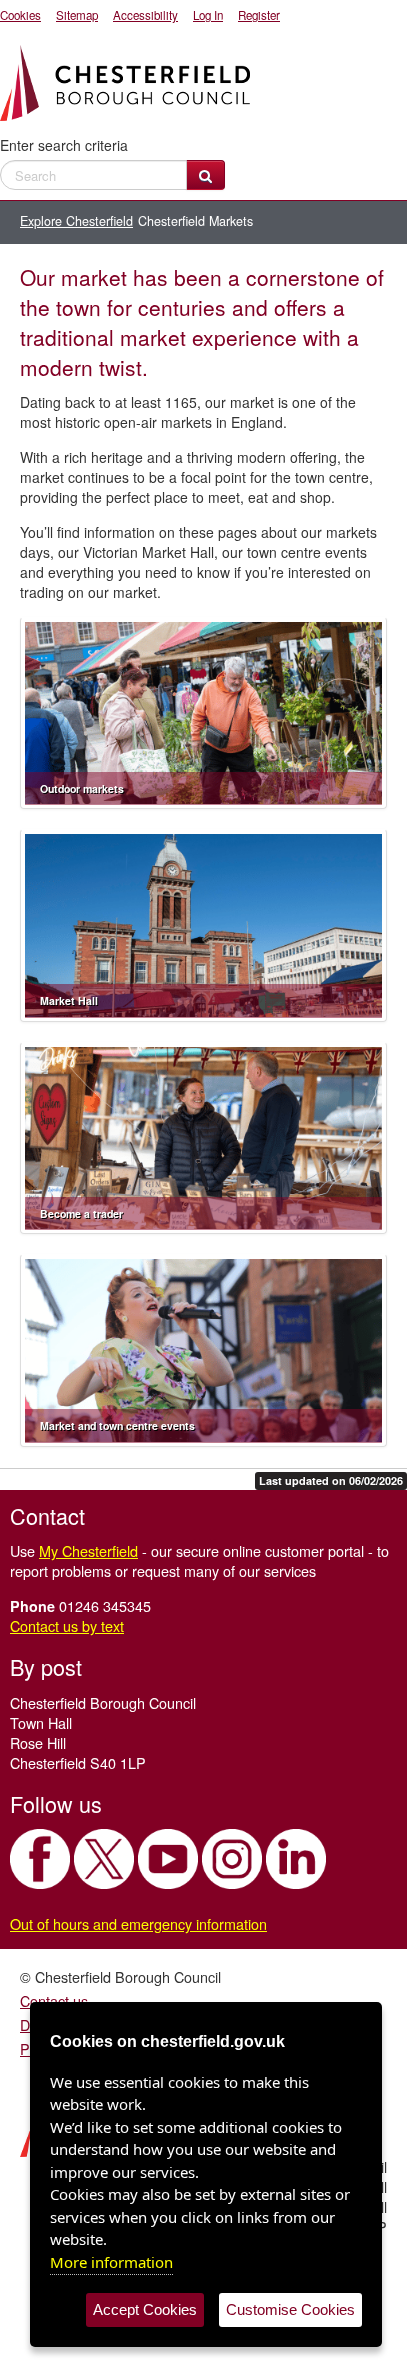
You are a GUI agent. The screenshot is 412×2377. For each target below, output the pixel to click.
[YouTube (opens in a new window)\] (168, 1859)
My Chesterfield (88, 1550)
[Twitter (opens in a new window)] (104, 1859)
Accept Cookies (145, 2309)
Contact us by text (67, 1625)
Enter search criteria (64, 145)
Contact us (54, 2000)
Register (259, 15)
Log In (208, 15)
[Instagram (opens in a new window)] (232, 1859)
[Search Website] (205, 175)
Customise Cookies (290, 2309)
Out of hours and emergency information (138, 1923)
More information (111, 2262)
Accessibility (145, 15)
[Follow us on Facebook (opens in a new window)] (40, 1859)
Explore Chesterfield (76, 221)
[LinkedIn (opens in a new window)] (296, 1859)
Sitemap (77, 15)
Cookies (20, 15)
